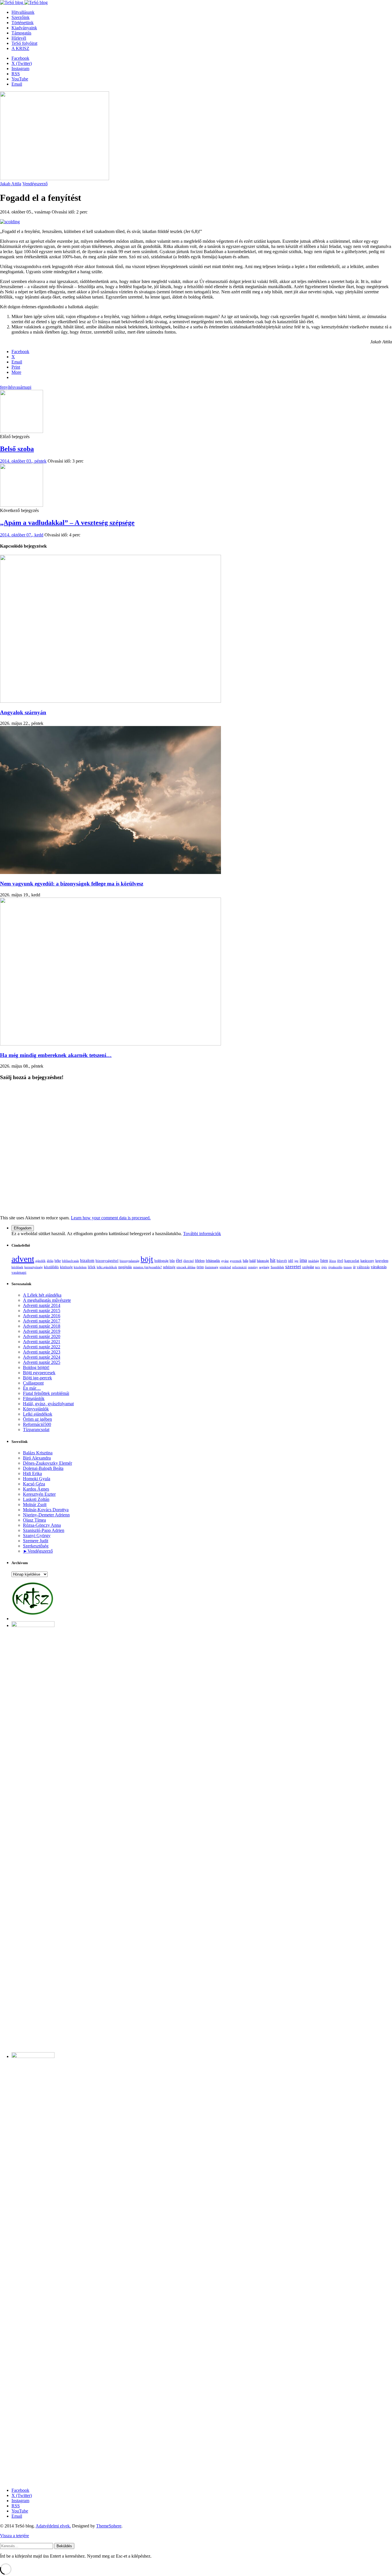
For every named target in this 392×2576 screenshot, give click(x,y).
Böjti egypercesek (39, 1373)
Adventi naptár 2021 (42, 1342)
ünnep (348, 1267)
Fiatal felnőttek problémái (46, 1393)
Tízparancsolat (36, 1429)
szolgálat (308, 1267)
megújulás (125, 1267)
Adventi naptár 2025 (42, 1362)
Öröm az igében (37, 1419)
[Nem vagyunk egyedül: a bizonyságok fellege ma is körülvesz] (110, 872)
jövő (340, 1261)
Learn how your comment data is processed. (111, 1218)
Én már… (32, 1388)
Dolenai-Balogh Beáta (43, 1468)
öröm (200, 1267)
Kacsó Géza (34, 1484)
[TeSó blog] (24, 2)
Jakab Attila (11, 184)
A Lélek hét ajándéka (42, 1295)
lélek (92, 1267)
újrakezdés (335, 1267)
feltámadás (213, 1261)
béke (58, 1261)
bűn (172, 1261)
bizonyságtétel (107, 1261)
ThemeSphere (109, 2526)
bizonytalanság (130, 1261)
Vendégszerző (35, 184)
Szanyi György (37, 1536)
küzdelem (80, 1267)
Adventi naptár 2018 (42, 1326)
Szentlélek (277, 1267)
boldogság (161, 1261)
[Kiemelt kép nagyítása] (55, 179)
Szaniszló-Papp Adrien (44, 1530)
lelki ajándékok (107, 1267)
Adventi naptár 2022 (42, 1347)
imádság (314, 1261)
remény (253, 1267)
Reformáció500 (37, 1424)
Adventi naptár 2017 (42, 1321)
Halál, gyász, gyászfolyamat (48, 1404)
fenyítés (7, 387)
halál (253, 1261)
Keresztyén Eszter (39, 1494)
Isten (324, 1260)
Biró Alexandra (37, 1458)
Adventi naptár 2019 (42, 1331)
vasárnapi (23, 387)
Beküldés (64, 2546)
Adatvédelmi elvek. (53, 2526)
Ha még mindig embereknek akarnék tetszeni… (56, 1055)
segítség (264, 1267)
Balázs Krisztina (38, 1453)
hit (273, 1260)
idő (291, 1261)
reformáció (239, 1267)
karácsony (367, 1261)
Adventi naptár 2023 (42, 1352)
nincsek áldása (186, 1267)
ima (303, 1260)
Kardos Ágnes (36, 1489)
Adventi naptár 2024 (42, 1357)
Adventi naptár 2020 (42, 1336)
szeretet (293, 1267)
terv (318, 1267)
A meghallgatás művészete (47, 1300)
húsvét (282, 1261)
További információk (202, 1234)
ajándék (40, 1261)
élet (179, 1260)
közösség (66, 1267)
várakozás (379, 1267)
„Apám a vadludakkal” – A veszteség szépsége (67, 523)
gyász (225, 1261)
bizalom (87, 1260)
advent (23, 1259)
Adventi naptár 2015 (42, 1311)
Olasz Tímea (34, 1520)
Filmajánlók (34, 1398)
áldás (50, 1261)
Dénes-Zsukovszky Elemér (47, 1463)
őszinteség (212, 1267)
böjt (147, 1259)
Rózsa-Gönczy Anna (42, 1525)
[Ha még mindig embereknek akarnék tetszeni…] (110, 1044)
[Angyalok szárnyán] (110, 701)
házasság (263, 1261)
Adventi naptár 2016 (42, 1316)
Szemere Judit (36, 1541)
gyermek (236, 1261)
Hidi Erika (32, 1473)
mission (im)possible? (148, 1267)
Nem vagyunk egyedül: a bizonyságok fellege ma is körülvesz (72, 884)
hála (246, 1261)
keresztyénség (34, 1267)
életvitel (189, 1261)
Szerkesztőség (36, 1546)
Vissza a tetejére (14, 2536)
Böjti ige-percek (37, 1378)
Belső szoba (17, 449)
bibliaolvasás (70, 1261)
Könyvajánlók (36, 1409)
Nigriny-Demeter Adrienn (46, 1515)
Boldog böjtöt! (36, 1367)
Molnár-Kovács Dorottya (46, 1510)
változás (363, 1267)
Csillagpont (33, 1383)
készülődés (51, 1267)
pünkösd (225, 1267)
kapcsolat (352, 1261)
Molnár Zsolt (35, 1504)
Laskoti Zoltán (36, 1499)
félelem (200, 1261)
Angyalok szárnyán (23, 712)
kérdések (17, 1267)
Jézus (333, 1261)
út (354, 1267)
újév (324, 1267)
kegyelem (382, 1261)
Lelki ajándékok (38, 1414)
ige (296, 1261)
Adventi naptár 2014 (42, 1305)
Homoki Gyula (37, 1479)
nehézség (169, 1267)
